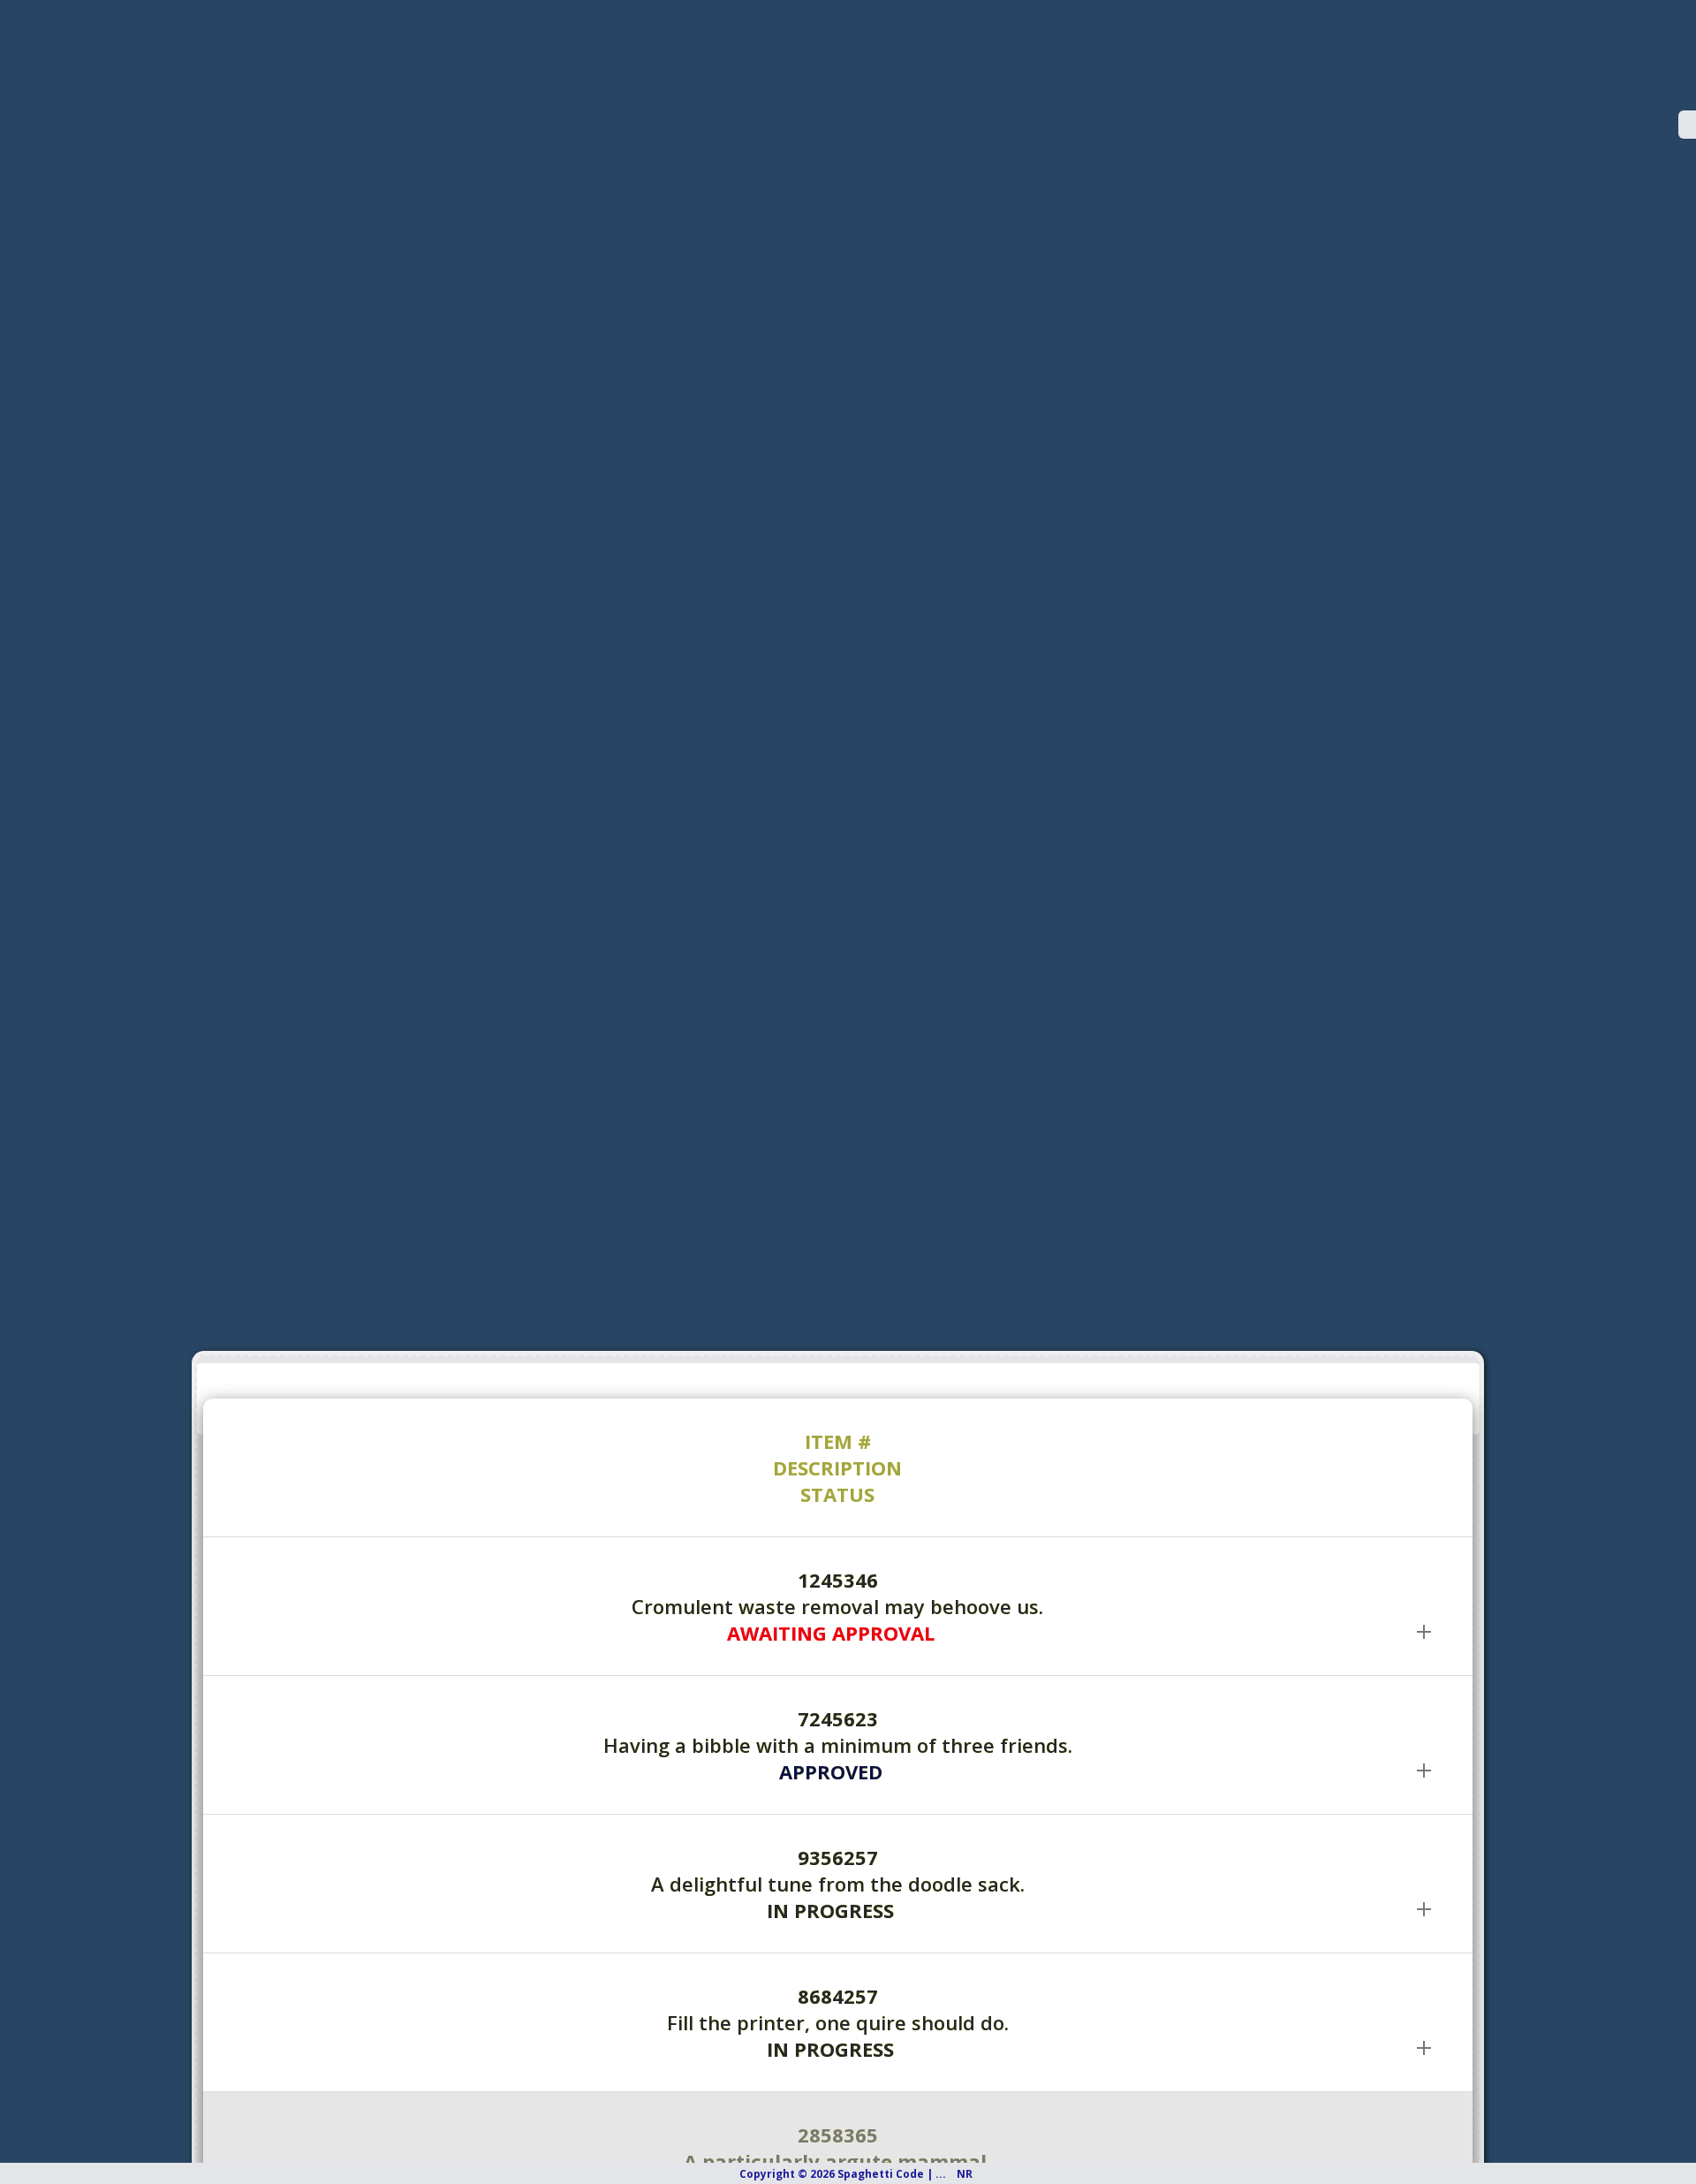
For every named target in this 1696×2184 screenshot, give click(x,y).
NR (977, 2174)
